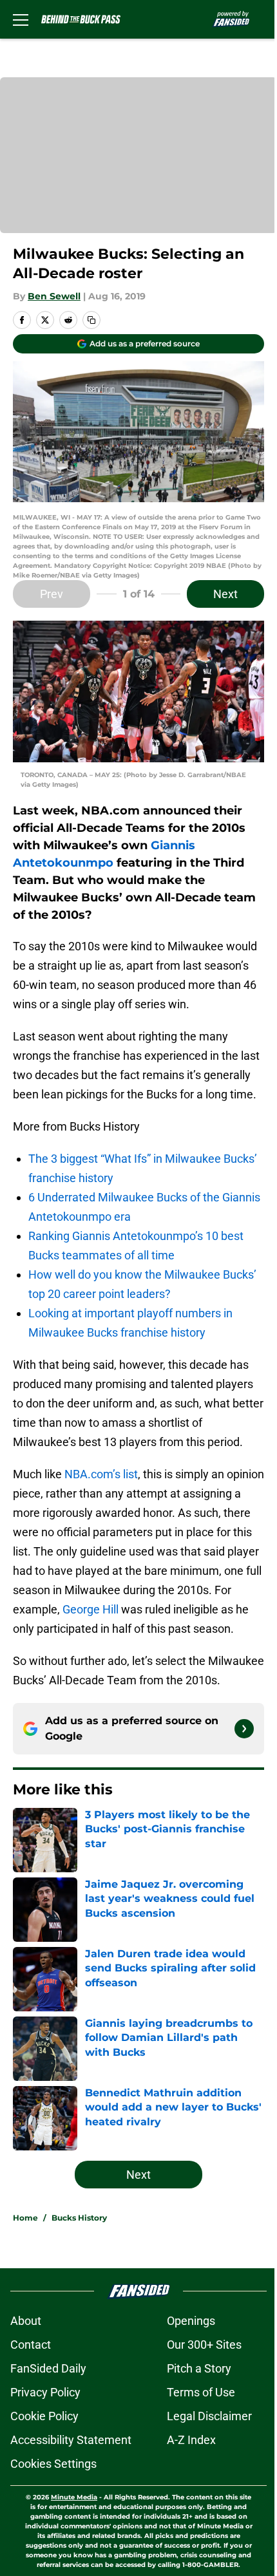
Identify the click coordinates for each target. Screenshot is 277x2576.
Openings (191, 2321)
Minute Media (74, 2497)
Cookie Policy (44, 2416)
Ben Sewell (54, 296)
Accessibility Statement (71, 2440)
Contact (31, 2345)
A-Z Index (191, 2440)
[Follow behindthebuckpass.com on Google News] (244, 1729)
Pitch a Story (199, 2368)
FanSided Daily (48, 2368)
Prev (52, 594)
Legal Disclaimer (209, 2416)
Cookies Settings (53, 2464)
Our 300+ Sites (204, 2345)
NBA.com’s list (101, 1474)
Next (225, 594)
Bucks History (79, 2218)
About (26, 2321)
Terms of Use (201, 2392)
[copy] (91, 320)
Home (25, 2218)
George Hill (91, 1609)
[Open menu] (21, 19)
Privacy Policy (45, 2392)
